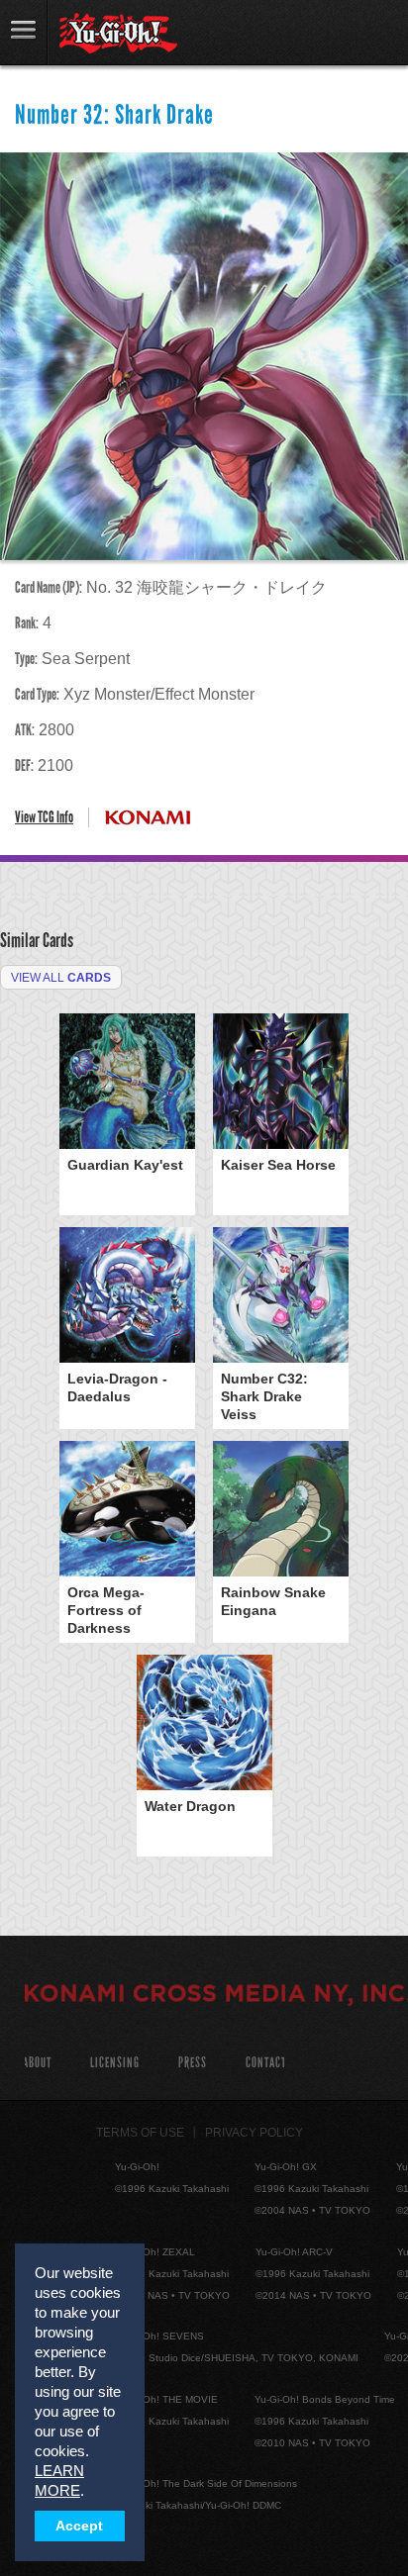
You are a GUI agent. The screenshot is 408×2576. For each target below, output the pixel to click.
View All (61, 978)
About (37, 2063)
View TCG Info (44, 817)
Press (193, 2063)
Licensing (115, 2063)
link (24, 32)
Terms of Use (140, 2133)
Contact (266, 2063)
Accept (79, 2526)
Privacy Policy (254, 2133)
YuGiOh (118, 34)
